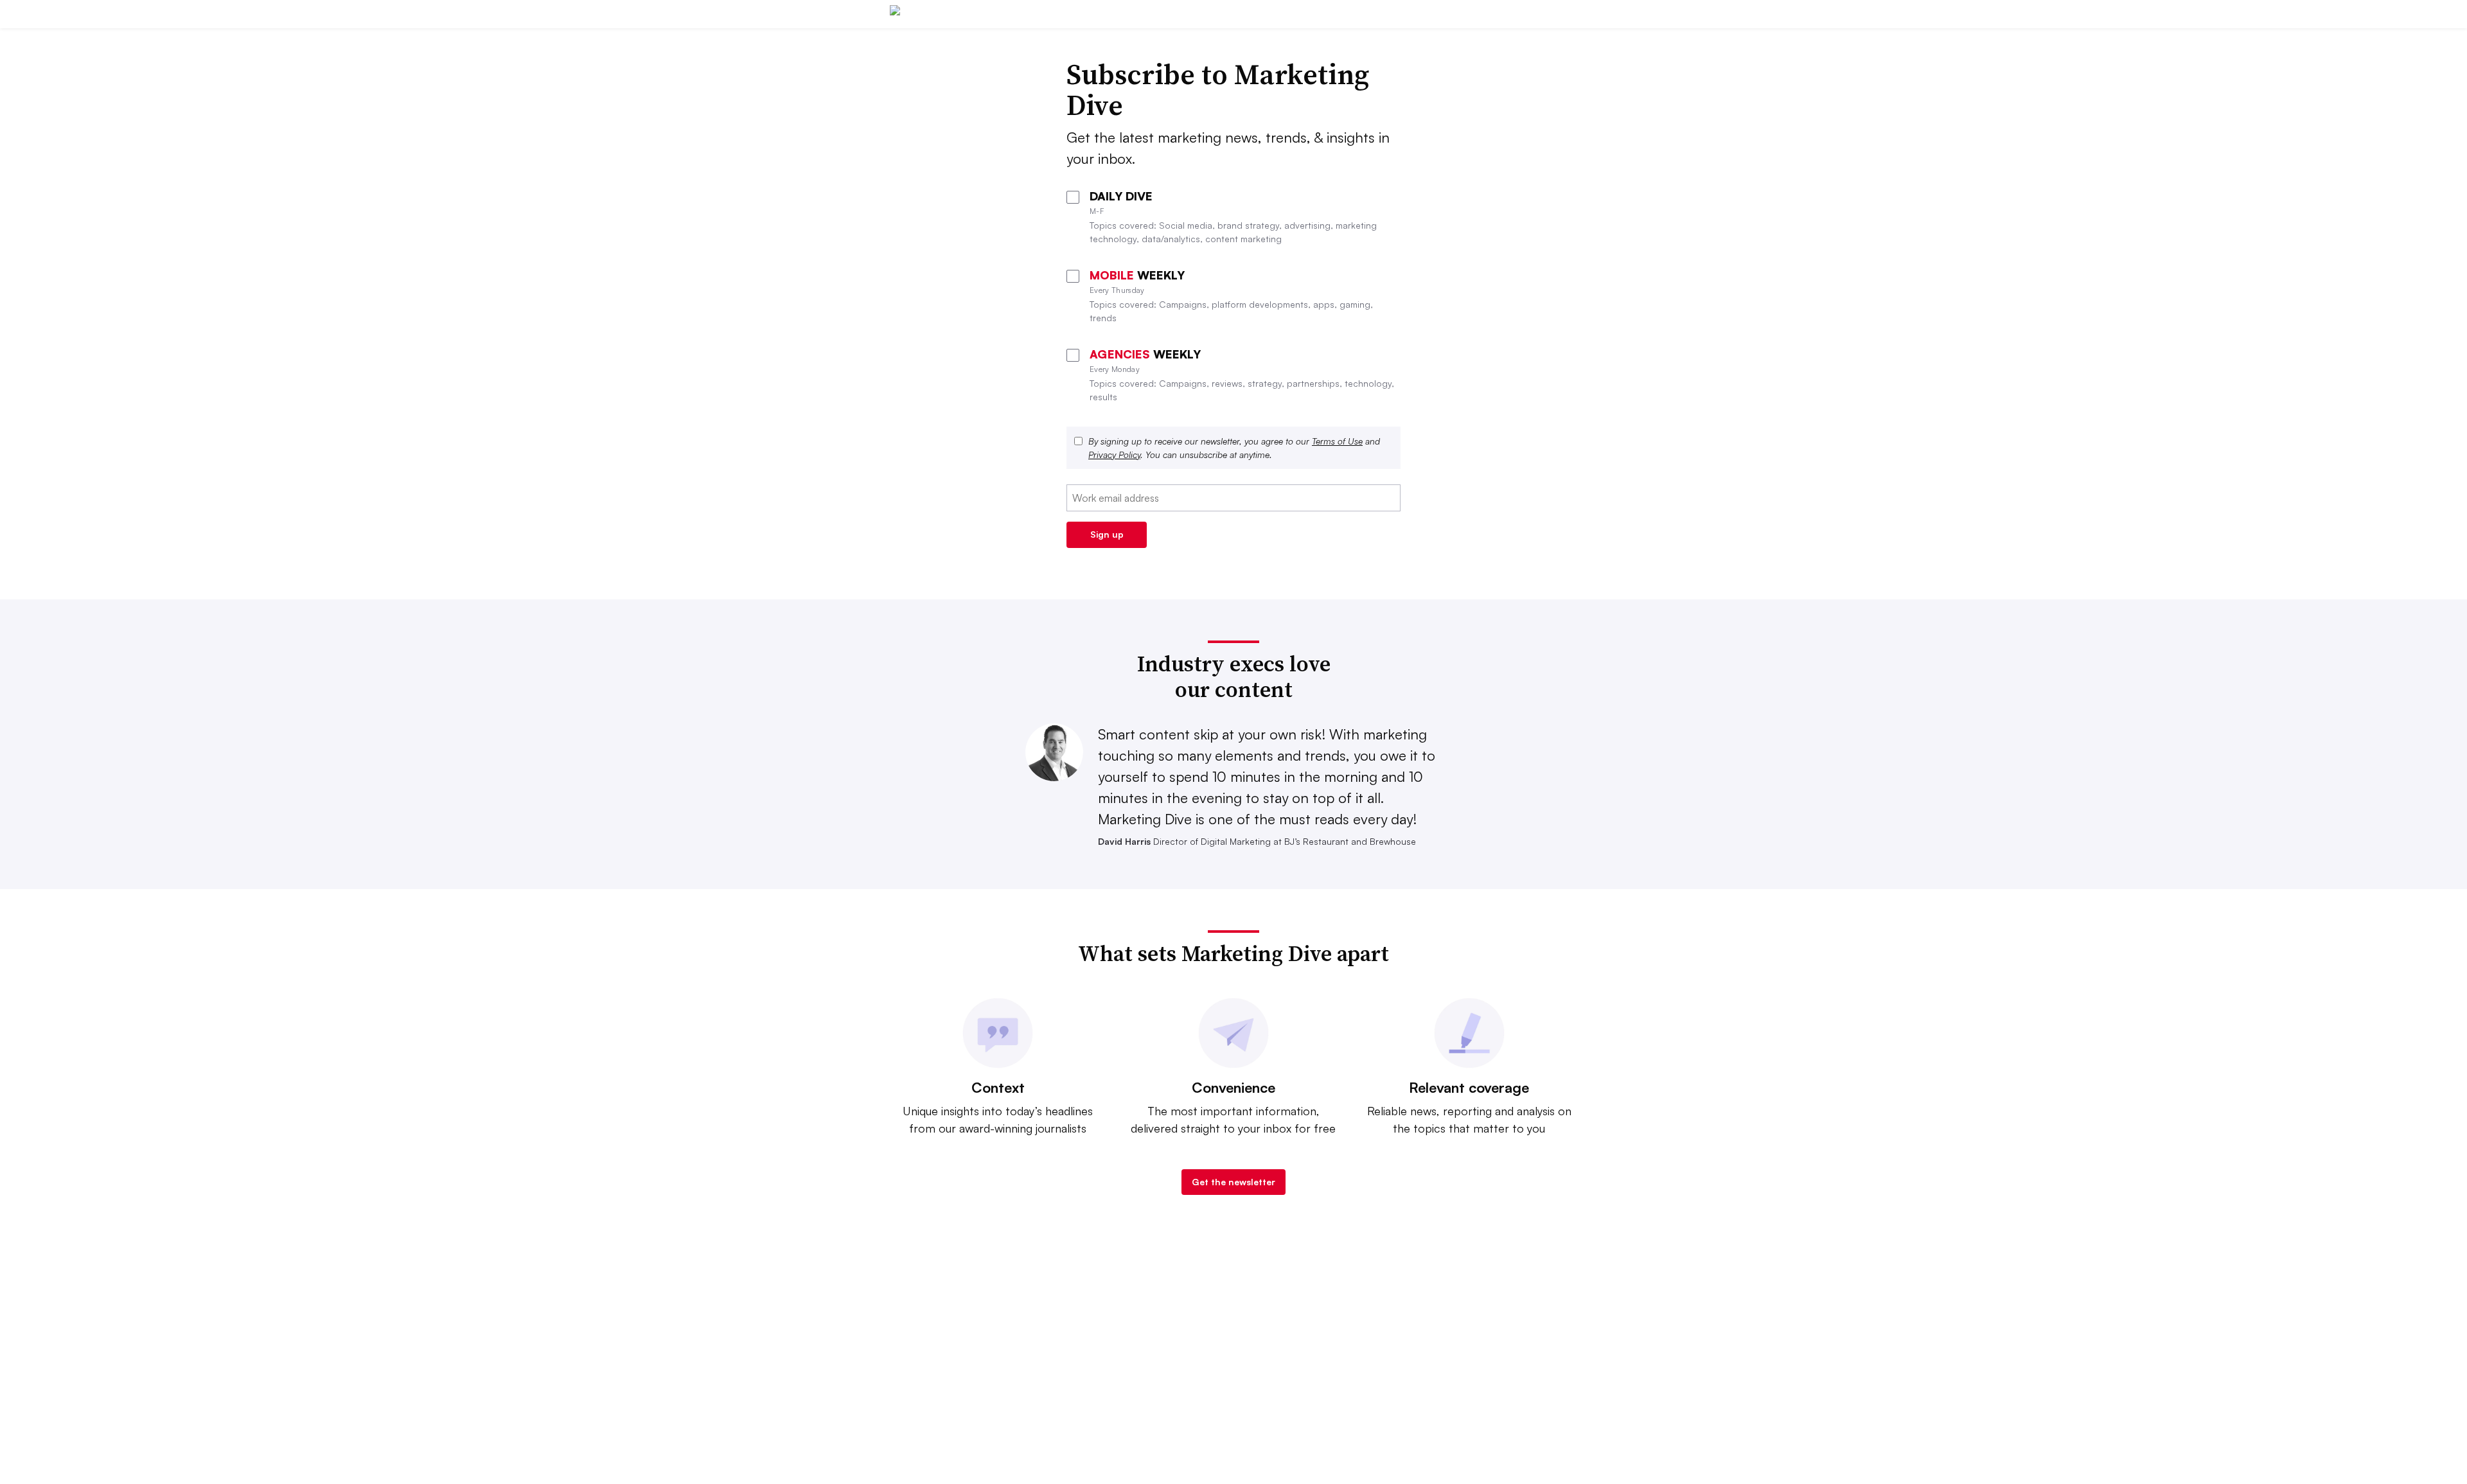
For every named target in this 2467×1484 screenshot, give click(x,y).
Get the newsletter (1233, 1182)
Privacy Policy (1114, 455)
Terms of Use (1337, 441)
